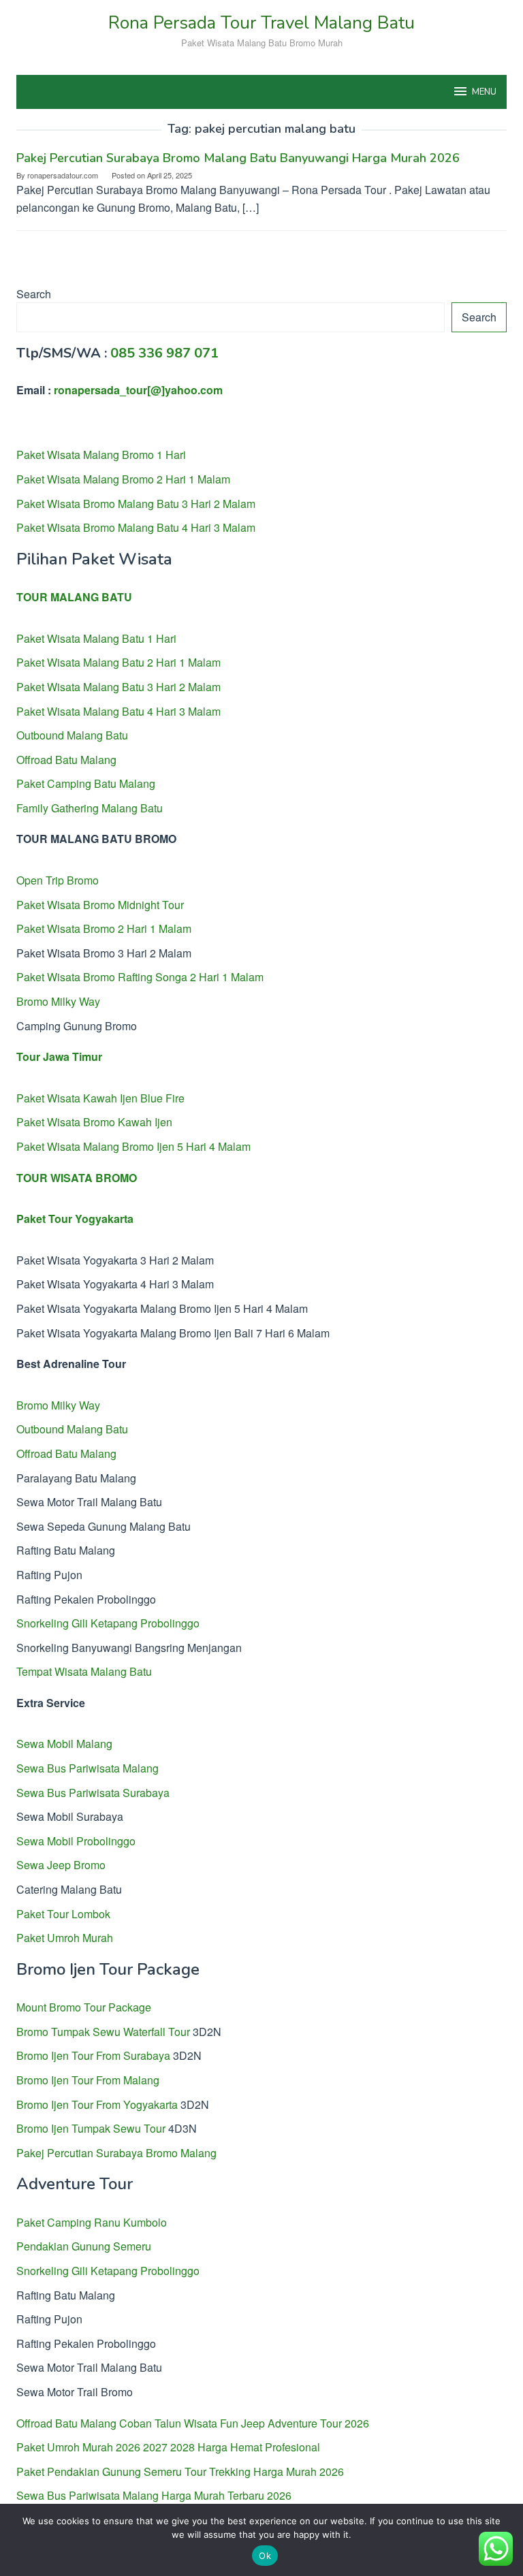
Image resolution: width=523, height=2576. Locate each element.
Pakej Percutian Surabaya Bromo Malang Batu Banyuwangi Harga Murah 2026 (238, 158)
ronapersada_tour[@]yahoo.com (138, 390)
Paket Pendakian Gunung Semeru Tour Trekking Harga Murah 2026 (180, 2471)
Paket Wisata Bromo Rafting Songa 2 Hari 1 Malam (140, 977)
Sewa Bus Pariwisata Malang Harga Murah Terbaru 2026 (154, 2495)
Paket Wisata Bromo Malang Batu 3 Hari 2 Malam (136, 504)
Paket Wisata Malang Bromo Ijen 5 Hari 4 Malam (133, 1146)
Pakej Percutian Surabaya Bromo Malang (116, 2153)
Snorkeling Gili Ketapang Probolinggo (108, 1623)
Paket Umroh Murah (65, 1938)
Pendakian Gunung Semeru (84, 2246)
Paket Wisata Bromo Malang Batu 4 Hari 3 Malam (136, 527)
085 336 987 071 (164, 353)
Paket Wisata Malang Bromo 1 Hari (101, 455)
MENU (484, 92)
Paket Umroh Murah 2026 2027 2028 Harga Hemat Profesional (168, 2447)
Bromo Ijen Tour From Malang (88, 2080)
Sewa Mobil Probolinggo (76, 1841)
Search (34, 294)
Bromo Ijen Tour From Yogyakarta (97, 2104)
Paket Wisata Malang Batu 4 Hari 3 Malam (118, 711)
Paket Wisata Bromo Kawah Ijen (94, 1122)
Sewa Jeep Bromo (61, 1865)
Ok (265, 2556)
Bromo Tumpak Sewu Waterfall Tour (103, 2032)
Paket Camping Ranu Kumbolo (92, 2222)
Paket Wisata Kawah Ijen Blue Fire (100, 1098)
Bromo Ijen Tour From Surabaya (93, 2055)
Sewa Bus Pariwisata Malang (88, 1768)
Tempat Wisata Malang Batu (84, 1671)
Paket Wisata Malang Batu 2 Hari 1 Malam (118, 662)
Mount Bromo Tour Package (84, 2007)
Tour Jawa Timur (59, 1056)
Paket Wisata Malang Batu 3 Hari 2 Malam (118, 687)
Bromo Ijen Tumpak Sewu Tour (91, 2128)
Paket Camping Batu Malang (86, 783)
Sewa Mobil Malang (64, 1744)
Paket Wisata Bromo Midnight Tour (100, 905)
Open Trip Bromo (58, 880)
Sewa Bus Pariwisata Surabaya (93, 1793)
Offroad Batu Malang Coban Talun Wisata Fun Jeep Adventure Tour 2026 (193, 2423)
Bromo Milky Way (58, 1001)
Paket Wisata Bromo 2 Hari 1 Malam (104, 928)
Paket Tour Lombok (63, 1914)
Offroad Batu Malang (66, 760)
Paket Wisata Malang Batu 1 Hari (96, 638)
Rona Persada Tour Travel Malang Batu (261, 23)
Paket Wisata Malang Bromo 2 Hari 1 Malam (123, 479)
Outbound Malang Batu (72, 735)
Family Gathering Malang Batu (90, 808)
